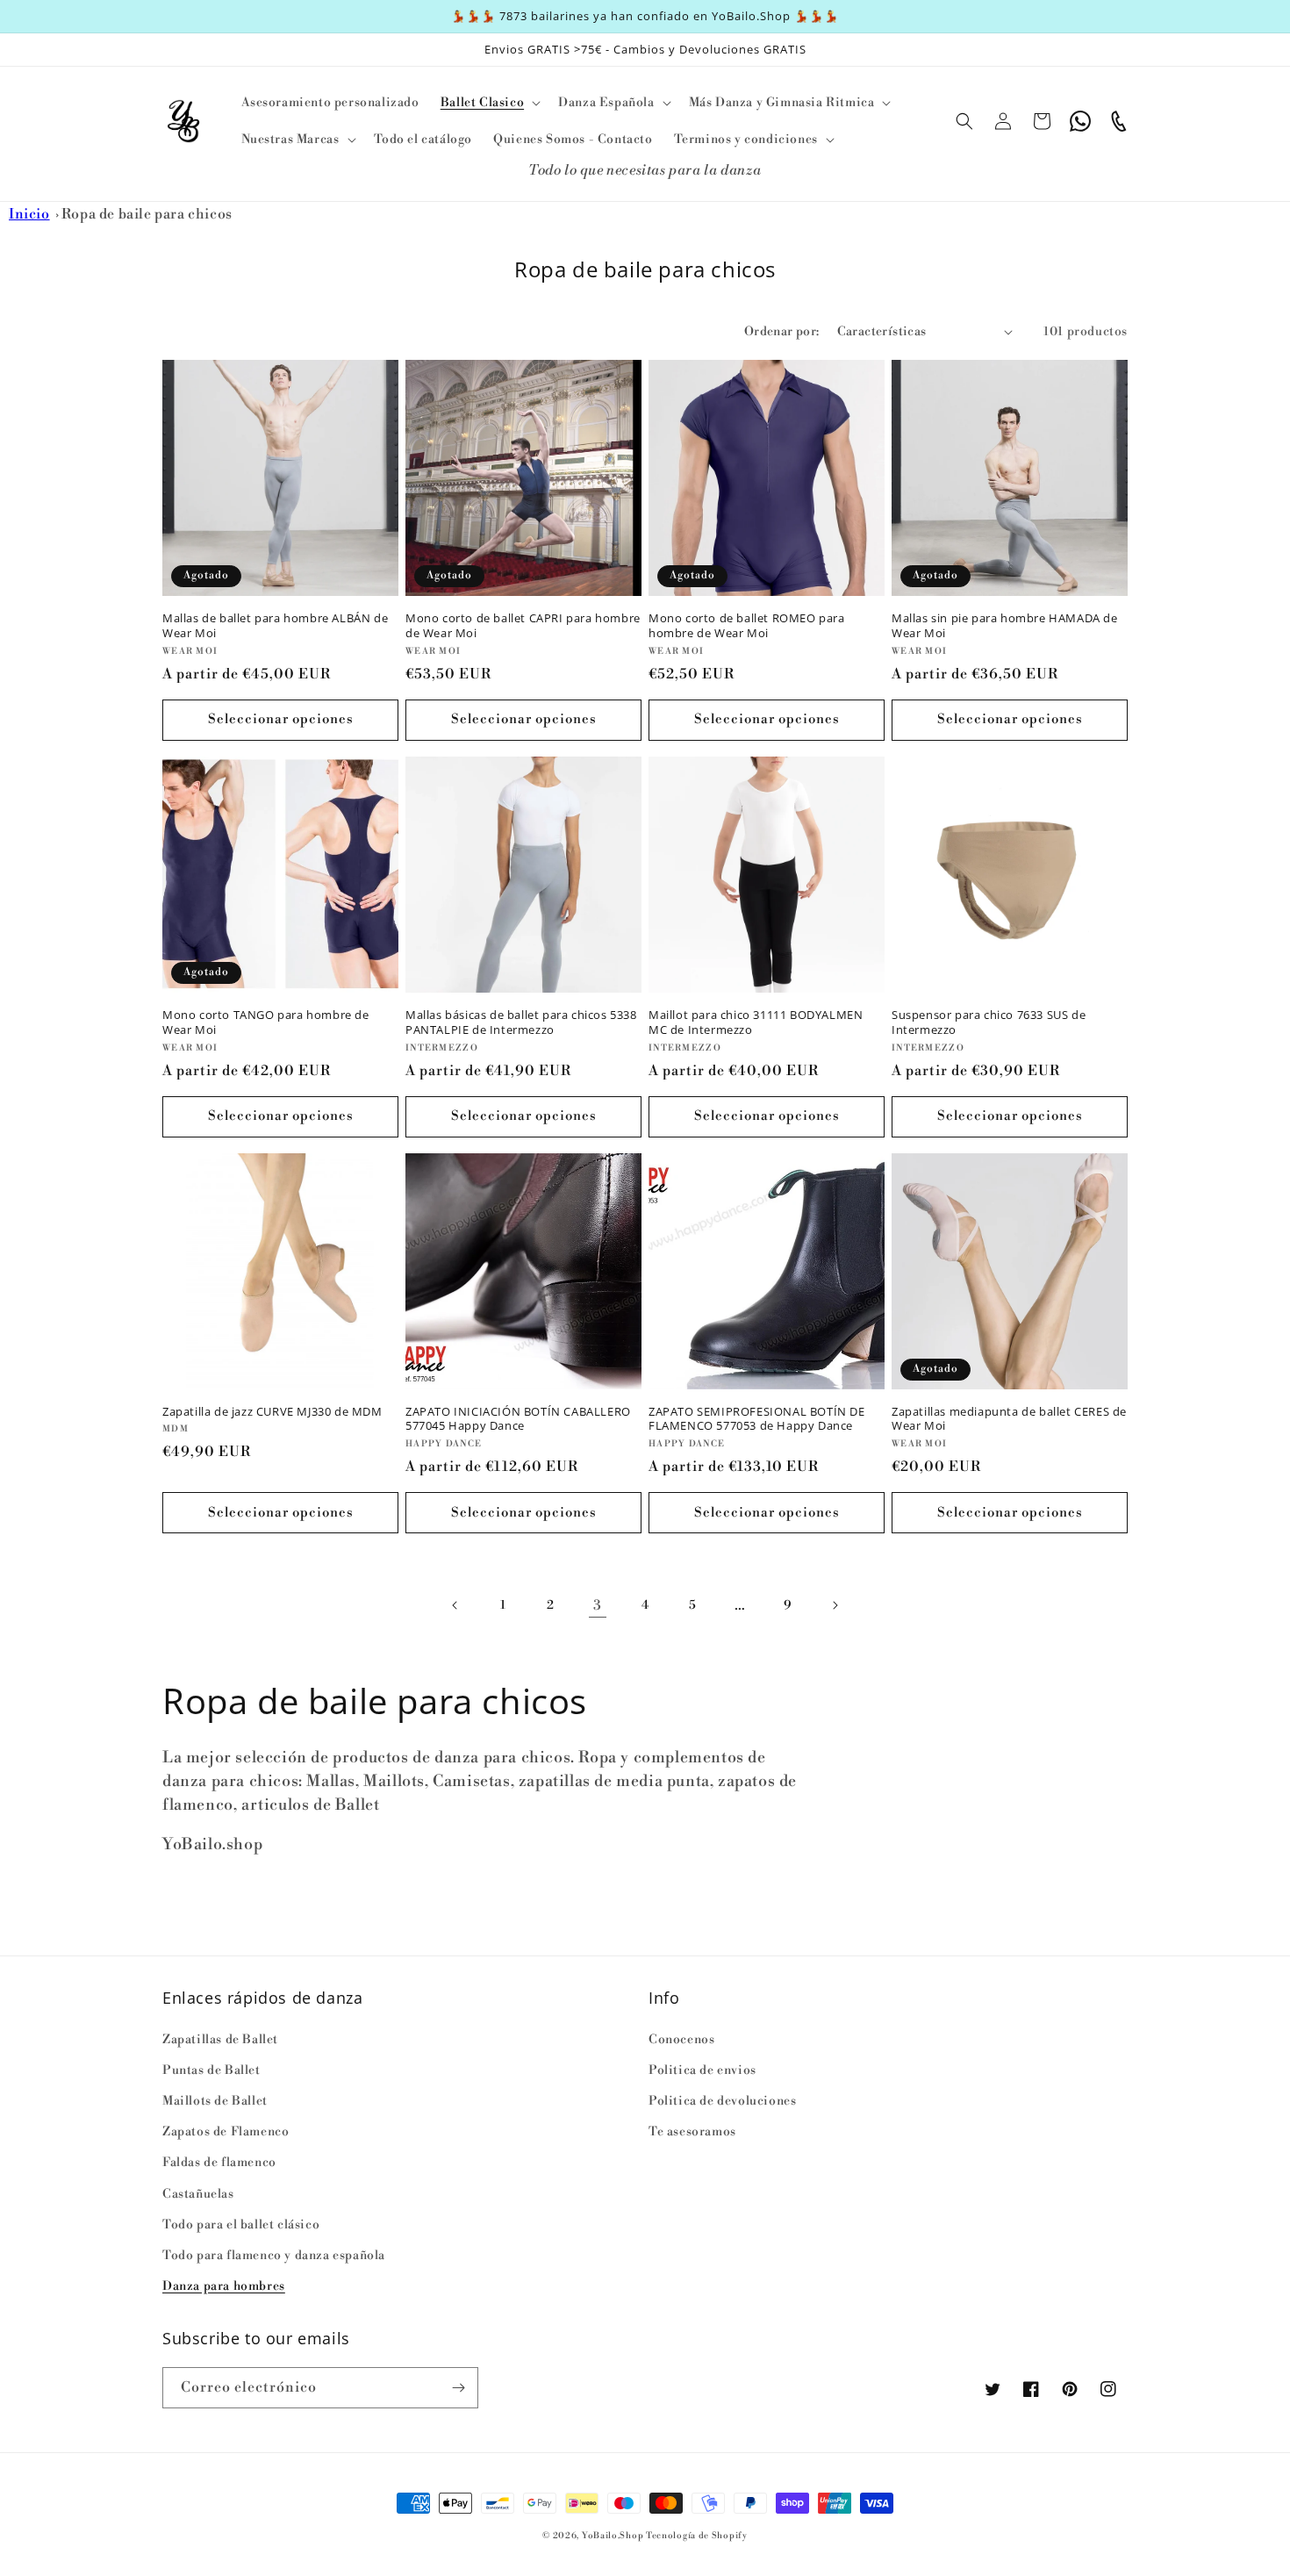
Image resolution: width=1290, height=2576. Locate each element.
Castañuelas (198, 2194)
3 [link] (598, 1605)
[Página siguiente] (835, 1605)
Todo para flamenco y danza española (274, 2256)
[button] (489, 103)
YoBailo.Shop (613, 2536)
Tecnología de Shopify (697, 2536)
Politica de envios (702, 2070)
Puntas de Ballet (211, 2070)
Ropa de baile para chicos (147, 214)
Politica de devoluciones (722, 2101)
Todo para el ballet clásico (241, 2225)
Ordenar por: (782, 332)
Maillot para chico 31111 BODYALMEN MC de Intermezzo (756, 1023)
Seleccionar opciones (281, 719)
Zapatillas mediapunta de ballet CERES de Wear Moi (1009, 1419)
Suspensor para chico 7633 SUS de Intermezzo (989, 1023)
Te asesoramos (692, 2132)
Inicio (29, 214)
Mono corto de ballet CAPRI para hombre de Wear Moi (523, 626)
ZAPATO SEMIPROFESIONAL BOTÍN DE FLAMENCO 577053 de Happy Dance (757, 1419)
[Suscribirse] (458, 2388)
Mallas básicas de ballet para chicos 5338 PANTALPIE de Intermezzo (521, 1023)
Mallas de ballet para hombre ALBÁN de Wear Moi (275, 626)
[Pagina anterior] (455, 1605)
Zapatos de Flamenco (226, 2132)
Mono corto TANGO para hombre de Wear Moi (266, 1023)
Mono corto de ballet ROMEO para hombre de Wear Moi (747, 626)
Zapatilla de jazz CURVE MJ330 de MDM (272, 1412)
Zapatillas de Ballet (220, 2040)
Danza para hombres (224, 2286)
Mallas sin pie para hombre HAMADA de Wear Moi (1005, 626)
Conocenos (681, 2040)
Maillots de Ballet (215, 2101)
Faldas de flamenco (219, 2163)
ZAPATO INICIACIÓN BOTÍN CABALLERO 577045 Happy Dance (518, 1419)
